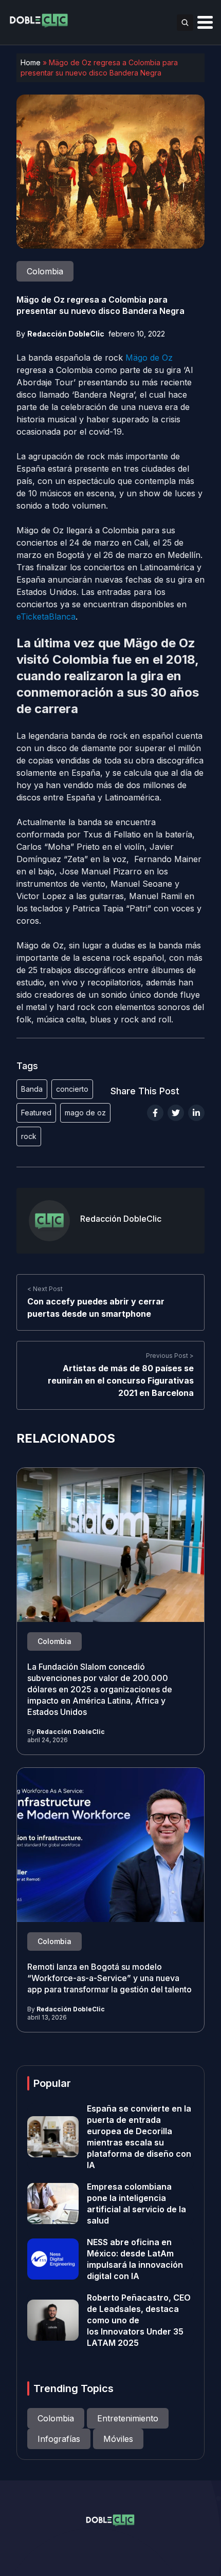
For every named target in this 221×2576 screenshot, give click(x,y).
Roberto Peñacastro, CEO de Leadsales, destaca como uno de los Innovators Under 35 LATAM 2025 (139, 2320)
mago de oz (85, 1113)
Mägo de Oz (149, 358)
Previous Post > (170, 1356)
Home (31, 62)
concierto (72, 1089)
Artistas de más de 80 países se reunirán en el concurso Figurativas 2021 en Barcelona (121, 1380)
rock (29, 1136)
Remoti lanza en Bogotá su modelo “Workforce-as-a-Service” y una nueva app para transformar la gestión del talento (109, 1978)
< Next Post (45, 1289)
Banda (32, 1089)
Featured (36, 1113)
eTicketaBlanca (46, 617)
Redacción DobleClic (66, 334)
